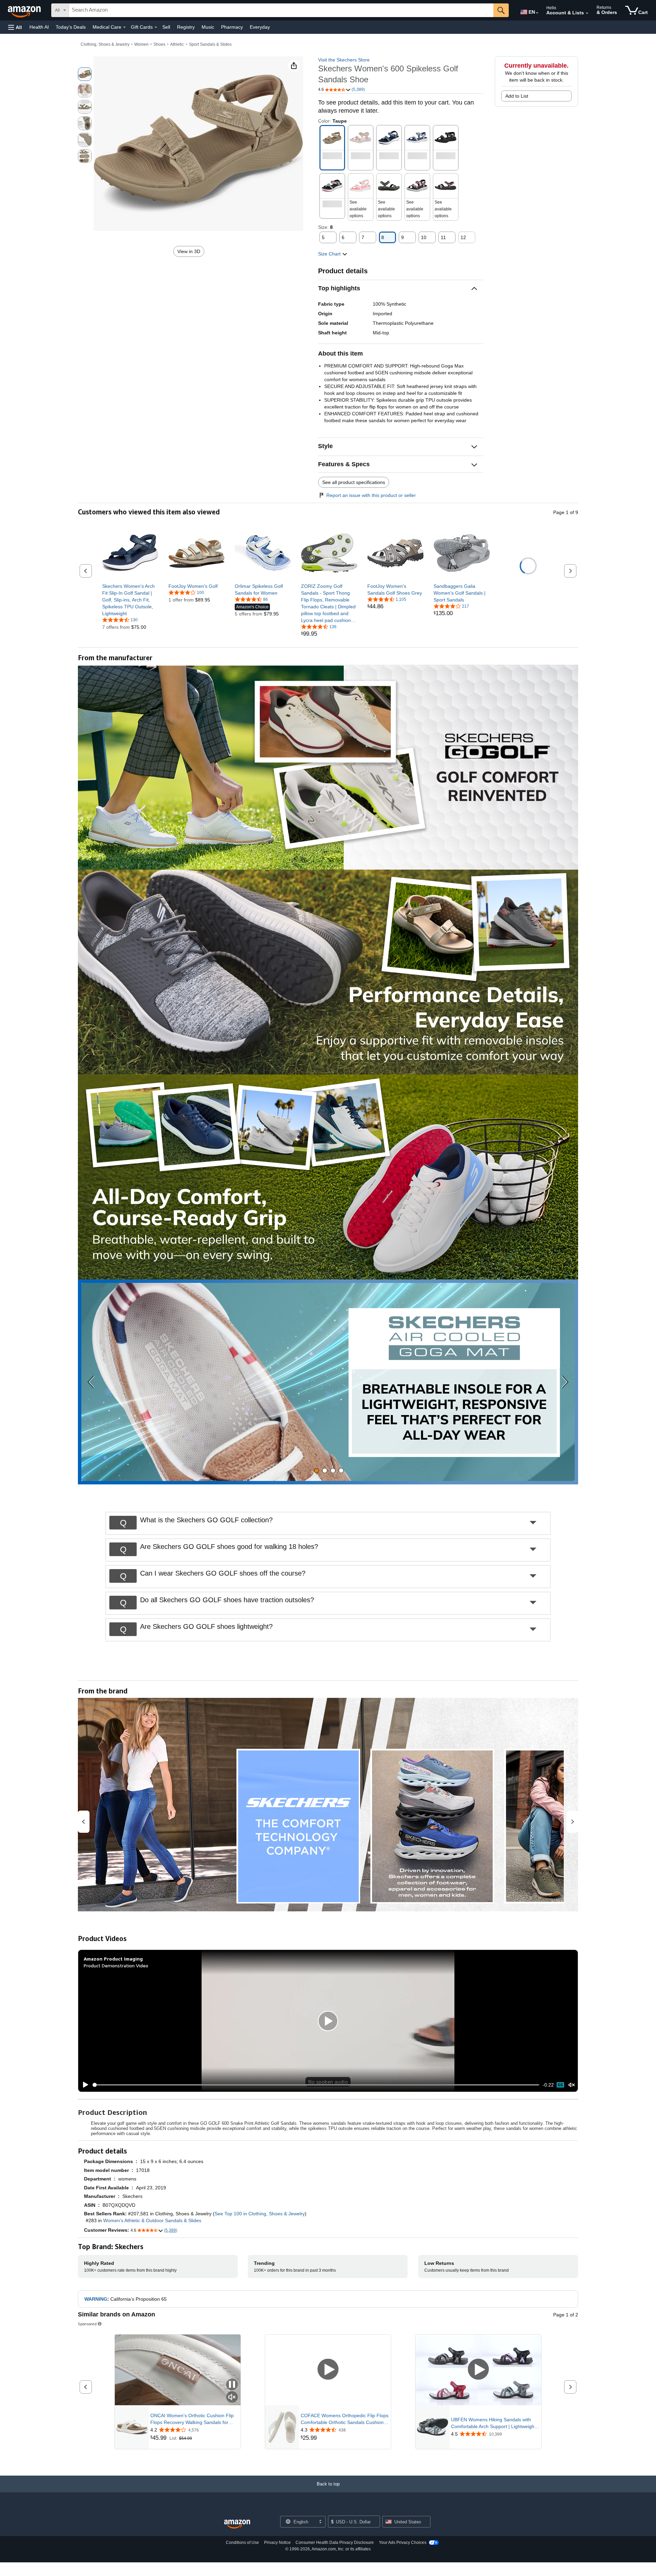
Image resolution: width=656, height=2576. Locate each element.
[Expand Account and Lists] (587, 13)
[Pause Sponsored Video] (232, 2385)
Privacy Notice (277, 2543)
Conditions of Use (242, 2543)
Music (208, 27)
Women (141, 44)
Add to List (517, 96)
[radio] (85, 74)
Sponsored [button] (87, 2324)
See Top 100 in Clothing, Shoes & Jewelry (260, 2214)
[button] (15, 27)
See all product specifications (354, 482)
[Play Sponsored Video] (328, 2370)
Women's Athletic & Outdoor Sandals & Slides (152, 2220)
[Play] (84, 2085)
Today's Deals (71, 27)
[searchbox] (281, 10)
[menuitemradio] (560, 2085)
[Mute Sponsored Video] (232, 2398)
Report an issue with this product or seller (371, 495)
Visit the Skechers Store (344, 60)
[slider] (316, 2085)
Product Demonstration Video (116, 1965)
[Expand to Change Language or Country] (537, 13)
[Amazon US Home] (237, 2524)
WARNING (96, 2299)
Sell (166, 27)
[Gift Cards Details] (156, 27)
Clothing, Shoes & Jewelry (105, 44)
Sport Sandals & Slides (210, 44)
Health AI (39, 27)
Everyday (260, 27)
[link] (130, 600)
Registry (186, 27)
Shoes (159, 44)
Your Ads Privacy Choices (403, 2543)
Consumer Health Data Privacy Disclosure (335, 2543)
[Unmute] (572, 2085)
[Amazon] (25, 10)
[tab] (317, 1471)
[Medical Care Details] (124, 27)
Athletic (177, 44)
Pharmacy (232, 27)
